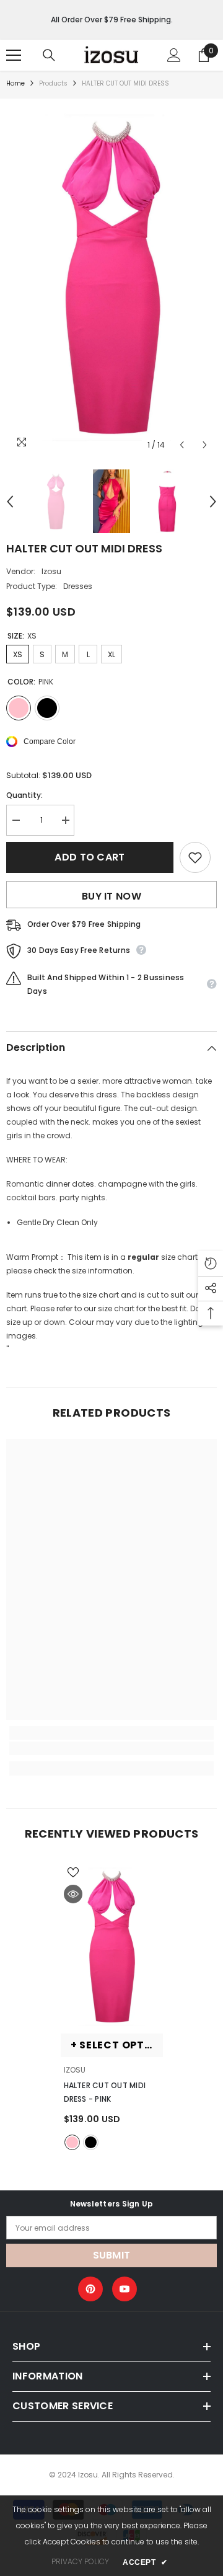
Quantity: (24, 795)
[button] (182, 445)
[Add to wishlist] (195, 857)
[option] (111, 278)
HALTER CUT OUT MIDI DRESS (105, 2092)
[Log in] (174, 55)
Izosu (51, 571)
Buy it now (111, 896)
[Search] (49, 55)
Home (15, 83)
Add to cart (90, 857)
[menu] (14, 55)
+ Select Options (117, 2045)
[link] (111, 1748)
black (91, 2142)
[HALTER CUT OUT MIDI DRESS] (112, 1947)
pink (72, 2142)
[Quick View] (73, 1894)
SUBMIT (112, 2255)
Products (53, 83)
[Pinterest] (90, 2289)
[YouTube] (125, 2289)
